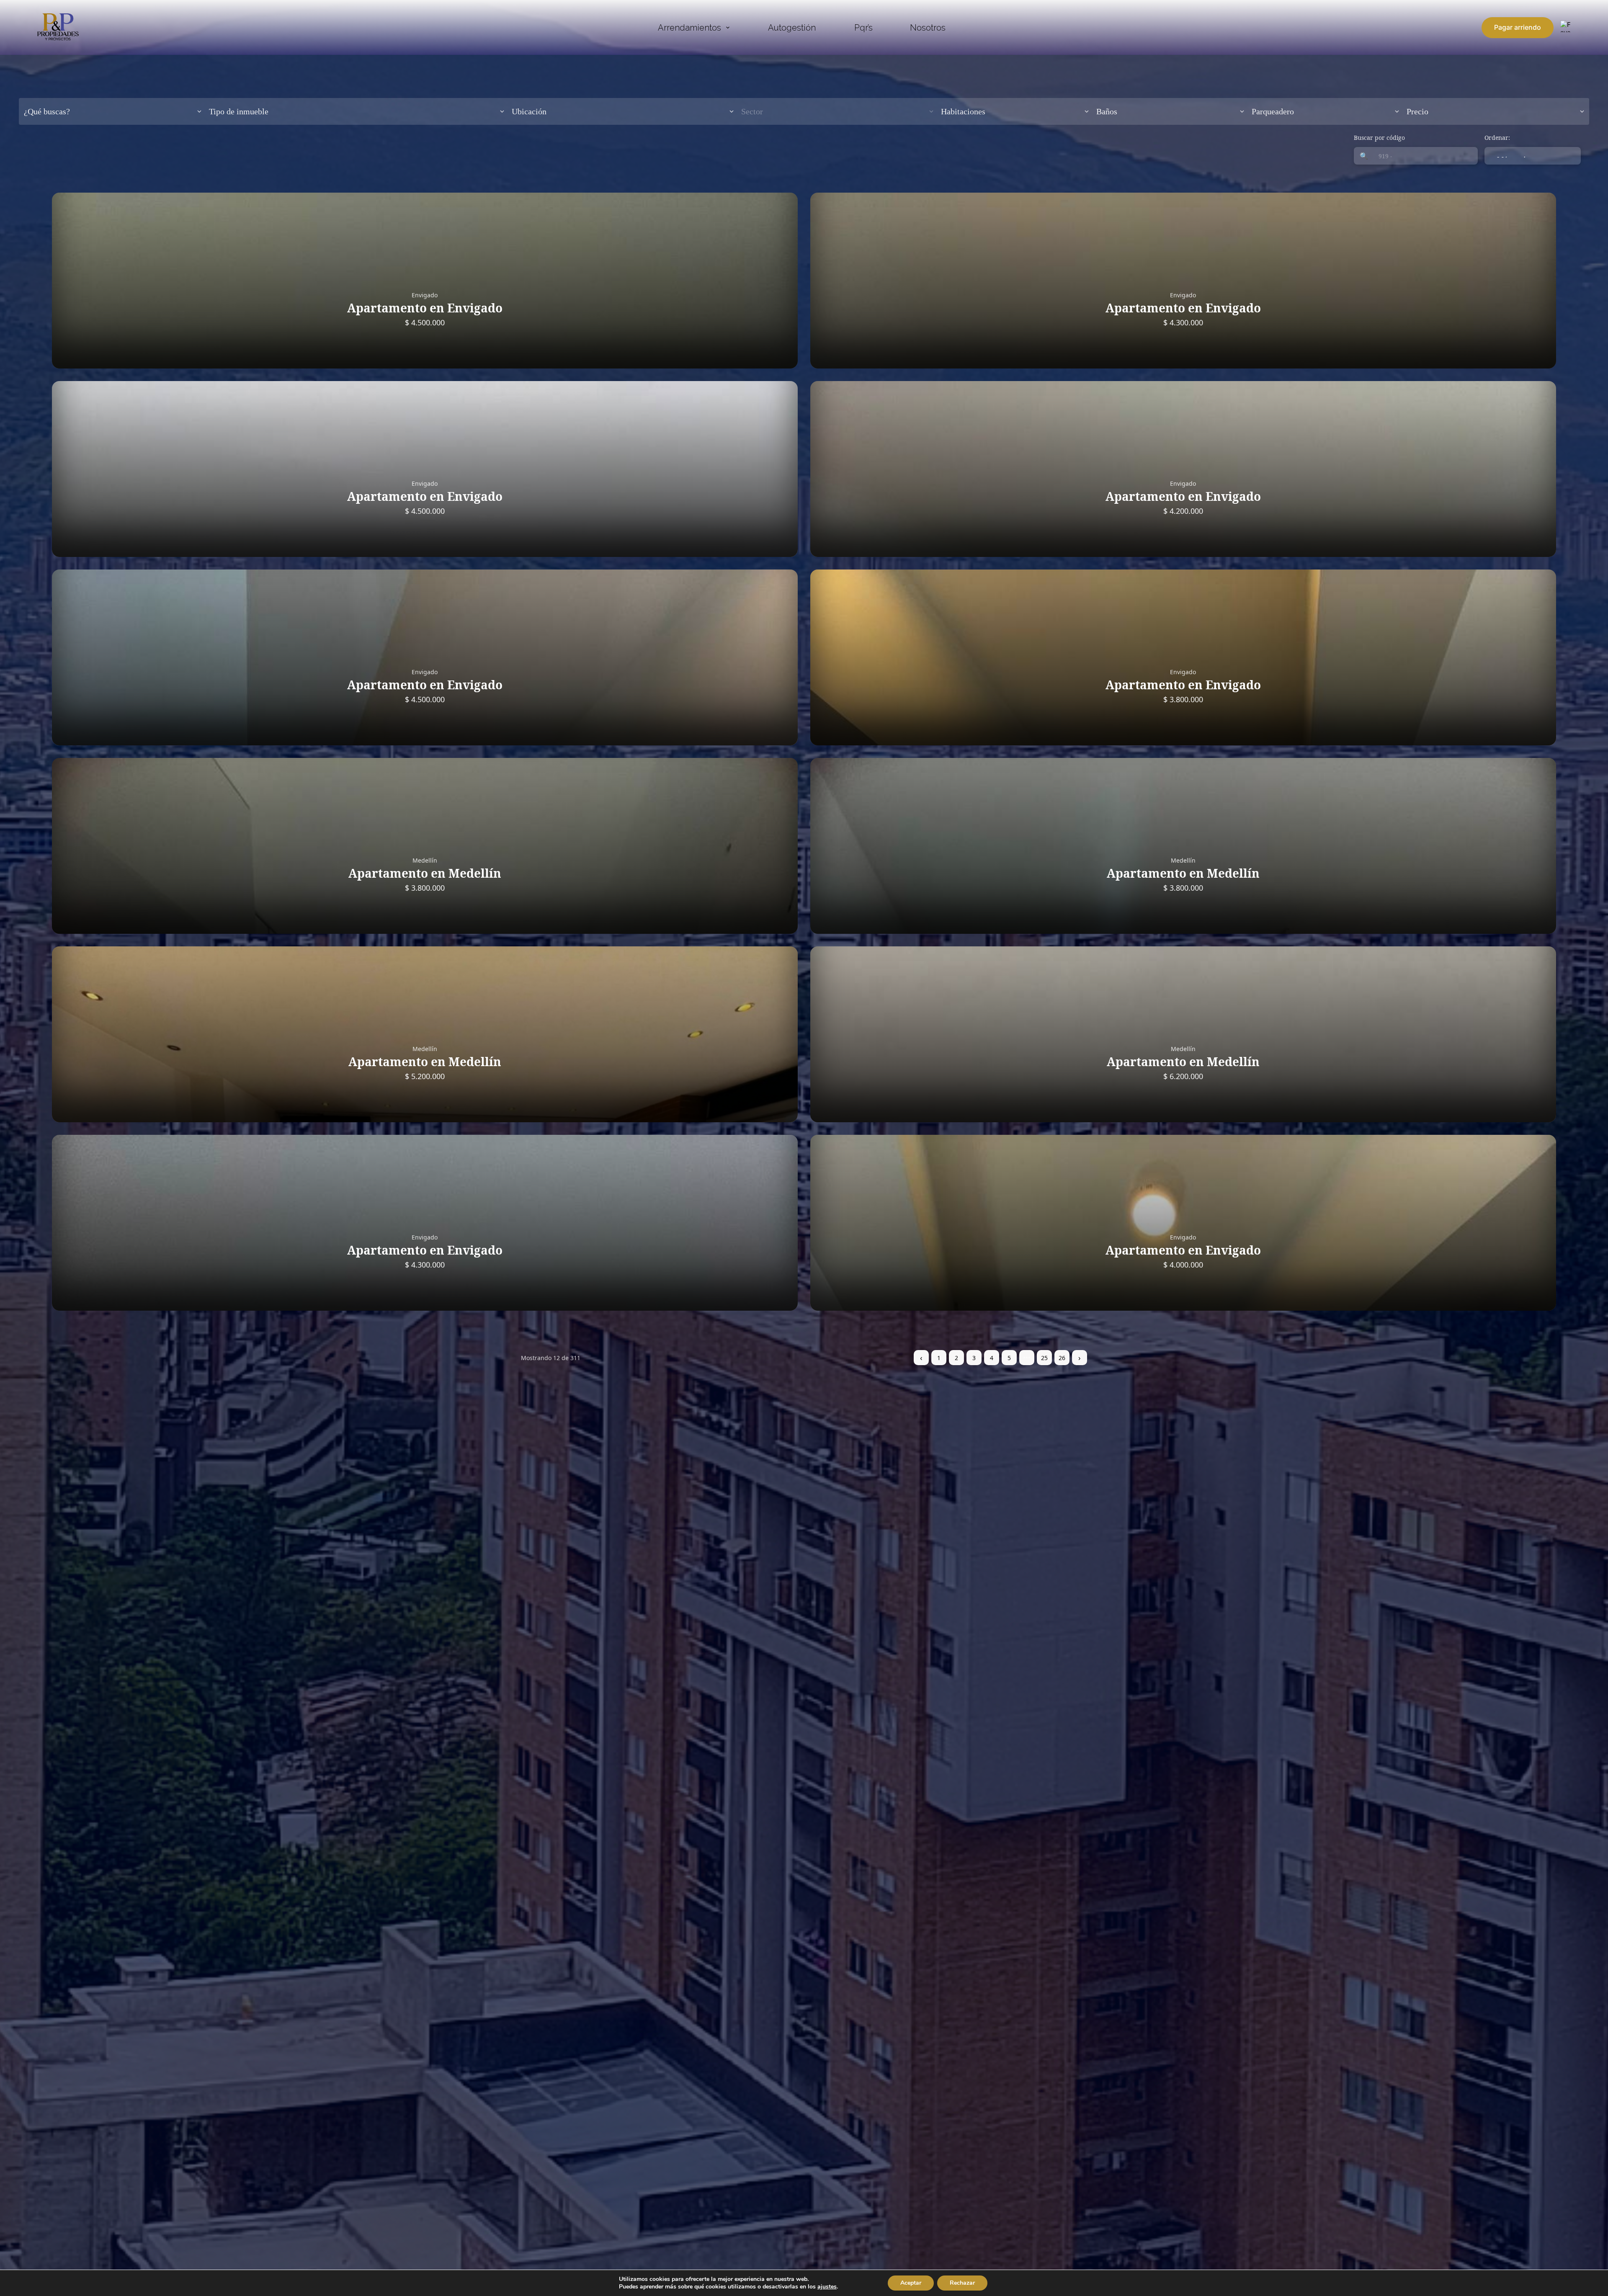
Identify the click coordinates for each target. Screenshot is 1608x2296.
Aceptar (911, 2283)
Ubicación (529, 111)
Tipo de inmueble (239, 111)
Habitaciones (963, 111)
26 (1062, 1358)
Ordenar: (1497, 138)
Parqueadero (1273, 111)
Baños (1107, 111)
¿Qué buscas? (47, 111)
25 (1044, 1358)
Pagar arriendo (1518, 27)
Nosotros (928, 28)
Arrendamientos (689, 28)
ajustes (827, 2287)
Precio (1417, 111)
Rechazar (962, 2283)
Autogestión (792, 28)
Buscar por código (1379, 138)
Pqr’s (863, 28)
